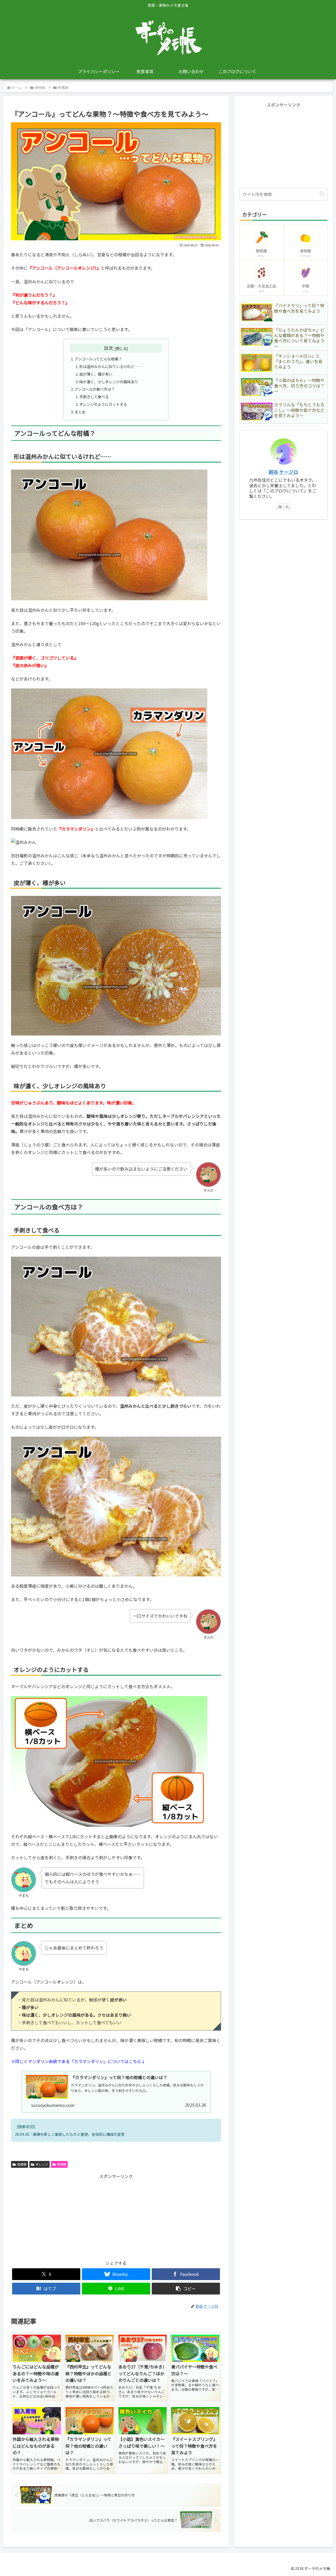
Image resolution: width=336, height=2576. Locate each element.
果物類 (61, 2164)
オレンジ (42, 2164)
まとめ (80, 412)
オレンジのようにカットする (103, 404)
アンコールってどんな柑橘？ (98, 359)
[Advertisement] (64, 2217)
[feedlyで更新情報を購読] (280, 507)
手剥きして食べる (94, 397)
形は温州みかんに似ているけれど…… (111, 366)
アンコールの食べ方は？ (95, 389)
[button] (186, 2289)
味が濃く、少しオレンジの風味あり (109, 382)
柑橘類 (22, 2164)
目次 (108, 348)
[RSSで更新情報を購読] (287, 507)
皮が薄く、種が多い (96, 374)
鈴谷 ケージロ (283, 472)
